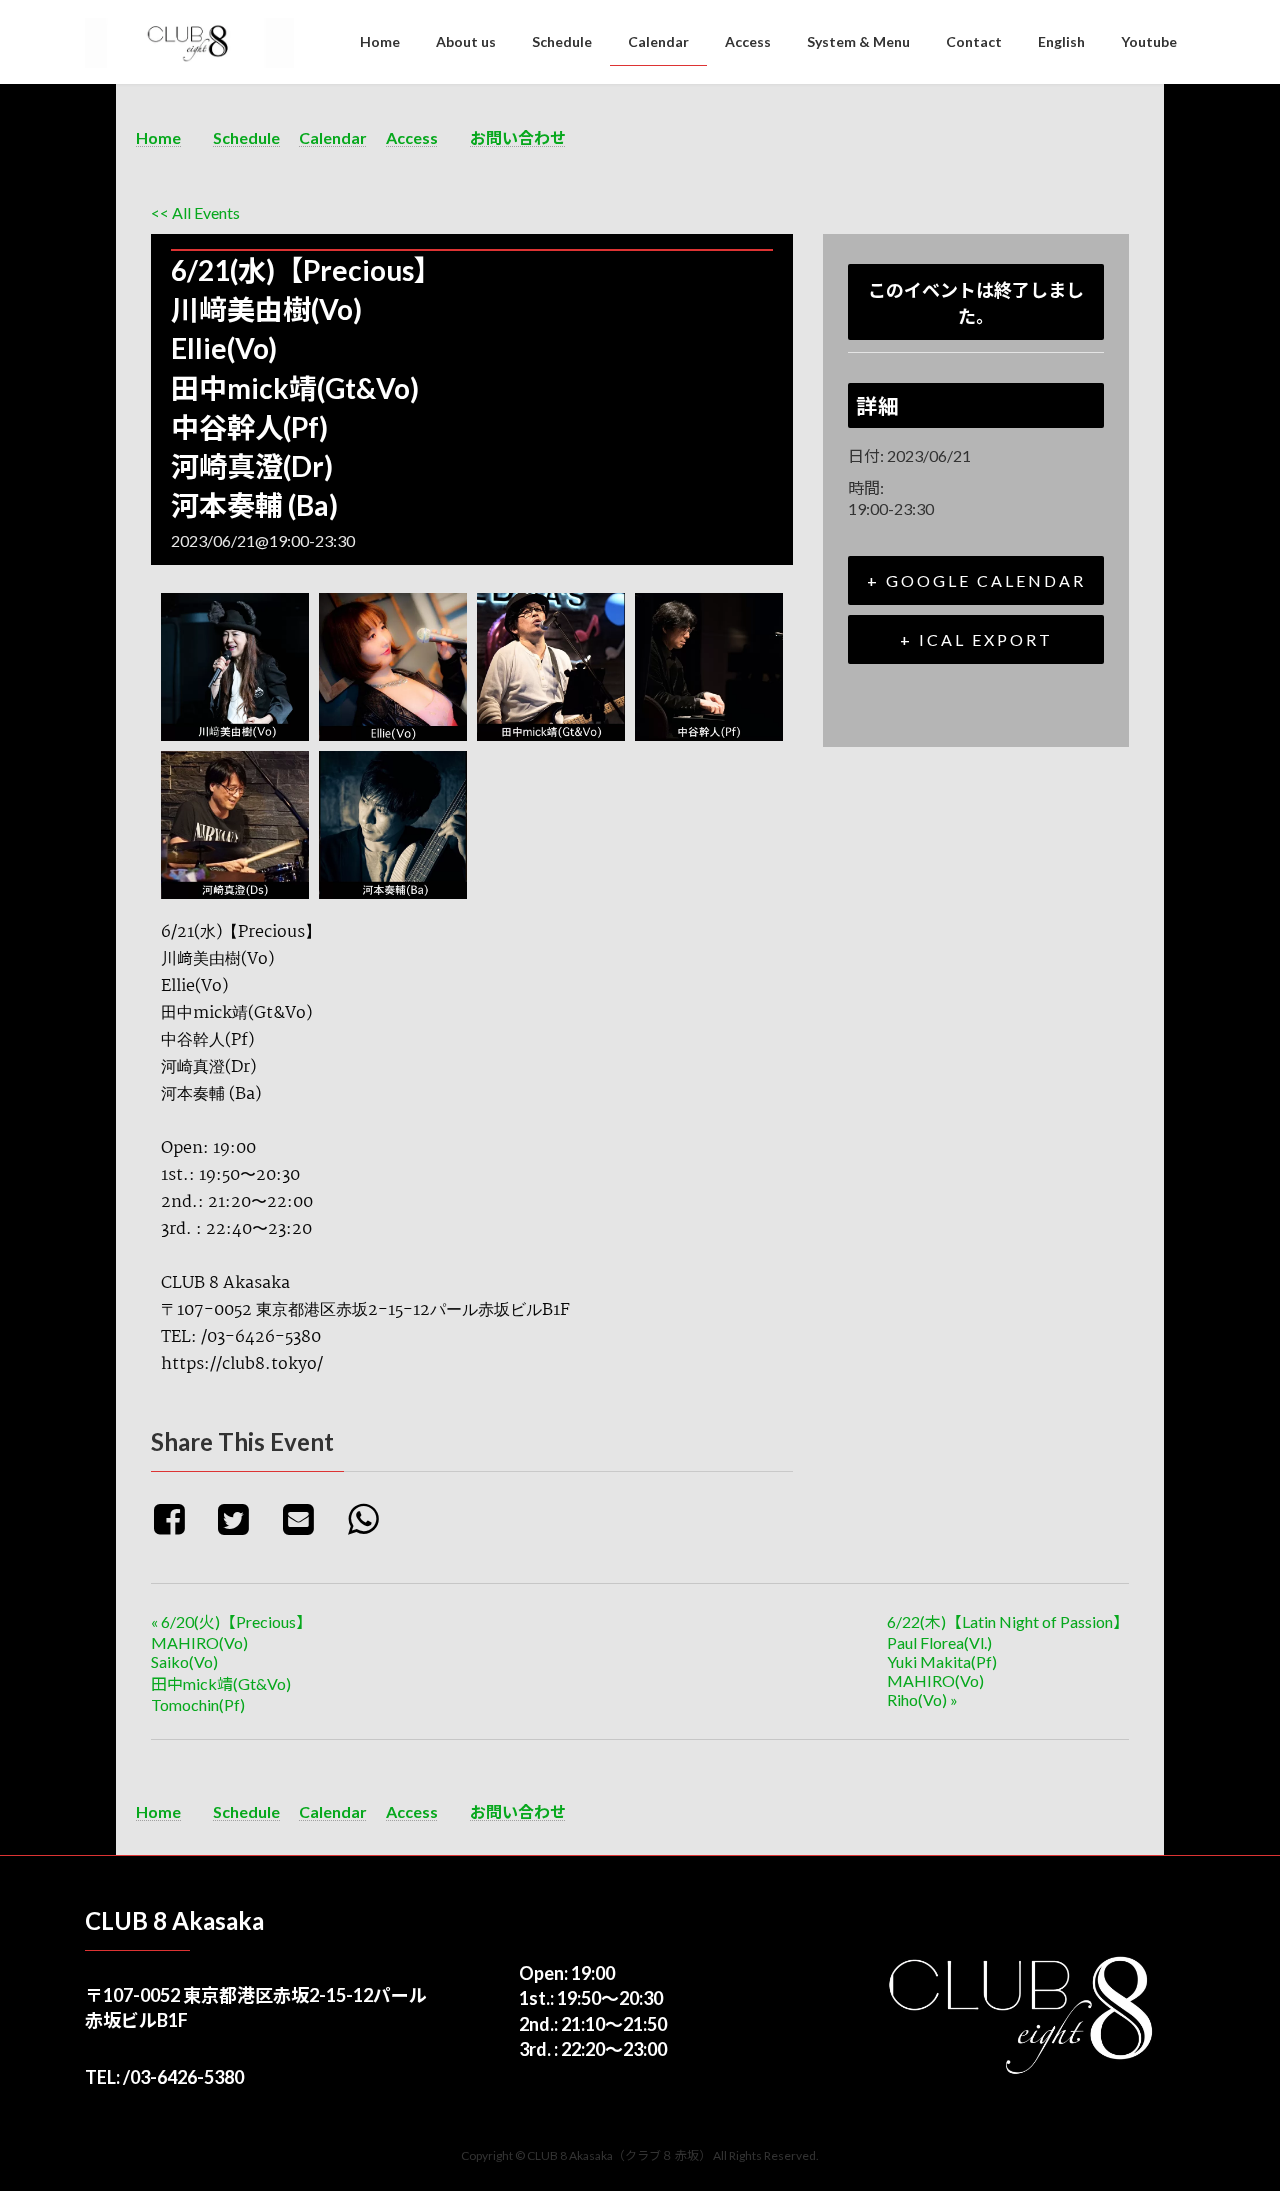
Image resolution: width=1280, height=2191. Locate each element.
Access (412, 137)
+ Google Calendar (976, 580)
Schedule (246, 137)
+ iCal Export (976, 639)
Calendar (333, 137)
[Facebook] (180, 1518)
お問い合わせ (518, 137)
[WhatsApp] (370, 1518)
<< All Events (195, 212)
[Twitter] (241, 1518)
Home (158, 137)
